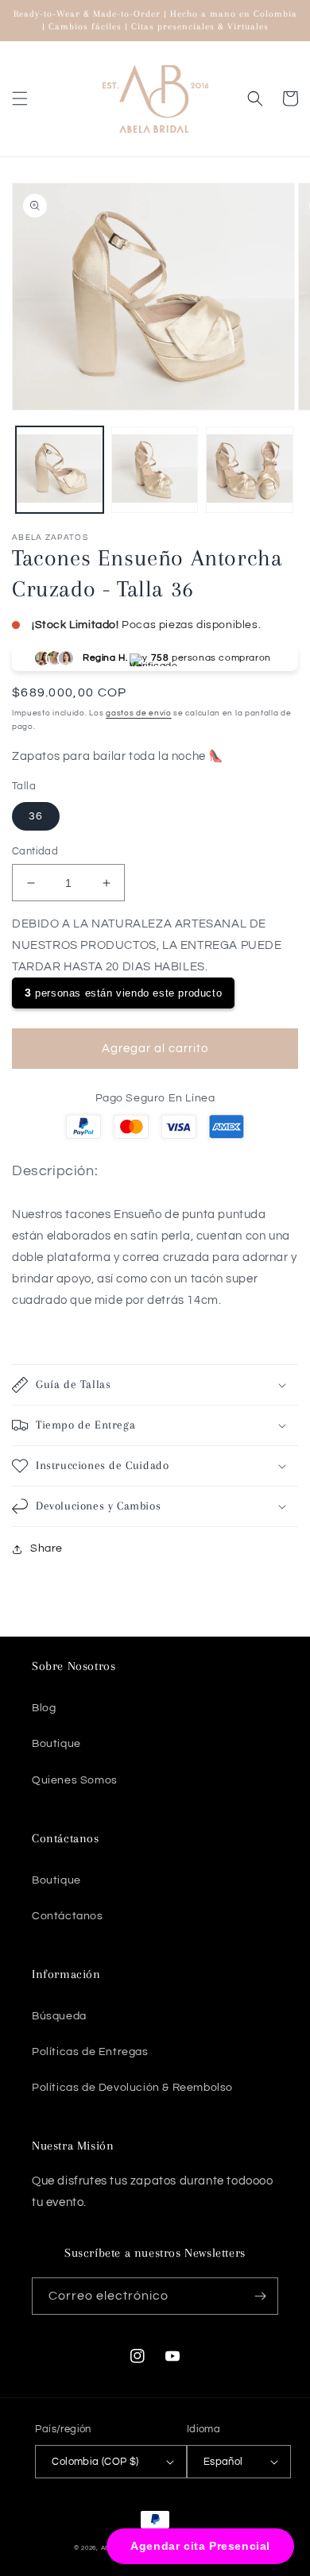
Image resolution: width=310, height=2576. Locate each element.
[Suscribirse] (260, 2296)
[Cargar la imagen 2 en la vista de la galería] (155, 470)
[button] (20, 98)
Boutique (56, 1744)
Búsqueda (59, 2016)
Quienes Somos (75, 1780)
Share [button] (46, 1548)
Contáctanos (68, 1916)
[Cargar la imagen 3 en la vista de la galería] (250, 470)
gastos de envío (139, 713)
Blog (44, 1708)
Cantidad (35, 851)
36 (36, 816)
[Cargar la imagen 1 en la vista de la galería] (60, 470)
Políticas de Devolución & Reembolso (132, 2088)
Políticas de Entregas (90, 2052)
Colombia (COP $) (95, 2462)
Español (223, 2462)
